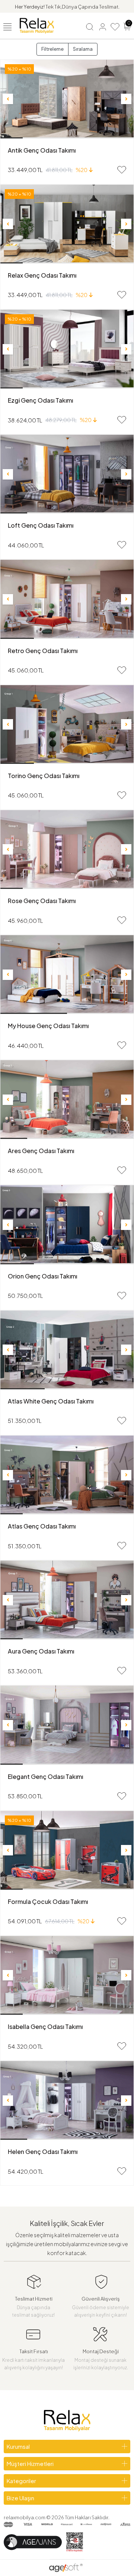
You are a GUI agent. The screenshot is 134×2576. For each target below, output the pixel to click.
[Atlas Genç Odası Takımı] (67, 1475)
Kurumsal (18, 2446)
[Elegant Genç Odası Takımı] (67, 1725)
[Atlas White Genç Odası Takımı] (67, 1350)
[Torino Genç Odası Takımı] (67, 725)
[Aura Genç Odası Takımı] (67, 1600)
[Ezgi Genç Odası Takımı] (67, 349)
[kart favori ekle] (122, 170)
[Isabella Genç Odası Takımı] (67, 1975)
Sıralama (83, 49)
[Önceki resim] (8, 99)
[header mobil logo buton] (37, 25)
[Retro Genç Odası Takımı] (67, 599)
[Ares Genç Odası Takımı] (67, 1100)
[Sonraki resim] (126, 99)
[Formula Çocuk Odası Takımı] (67, 1850)
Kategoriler (21, 2481)
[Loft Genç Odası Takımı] (67, 474)
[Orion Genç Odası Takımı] (67, 1225)
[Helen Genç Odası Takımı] (67, 2100)
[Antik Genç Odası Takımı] (67, 99)
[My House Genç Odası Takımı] (67, 975)
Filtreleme (52, 49)
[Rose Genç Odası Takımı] (67, 850)
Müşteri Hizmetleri (30, 2463)
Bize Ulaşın (20, 2498)
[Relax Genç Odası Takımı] (67, 224)
